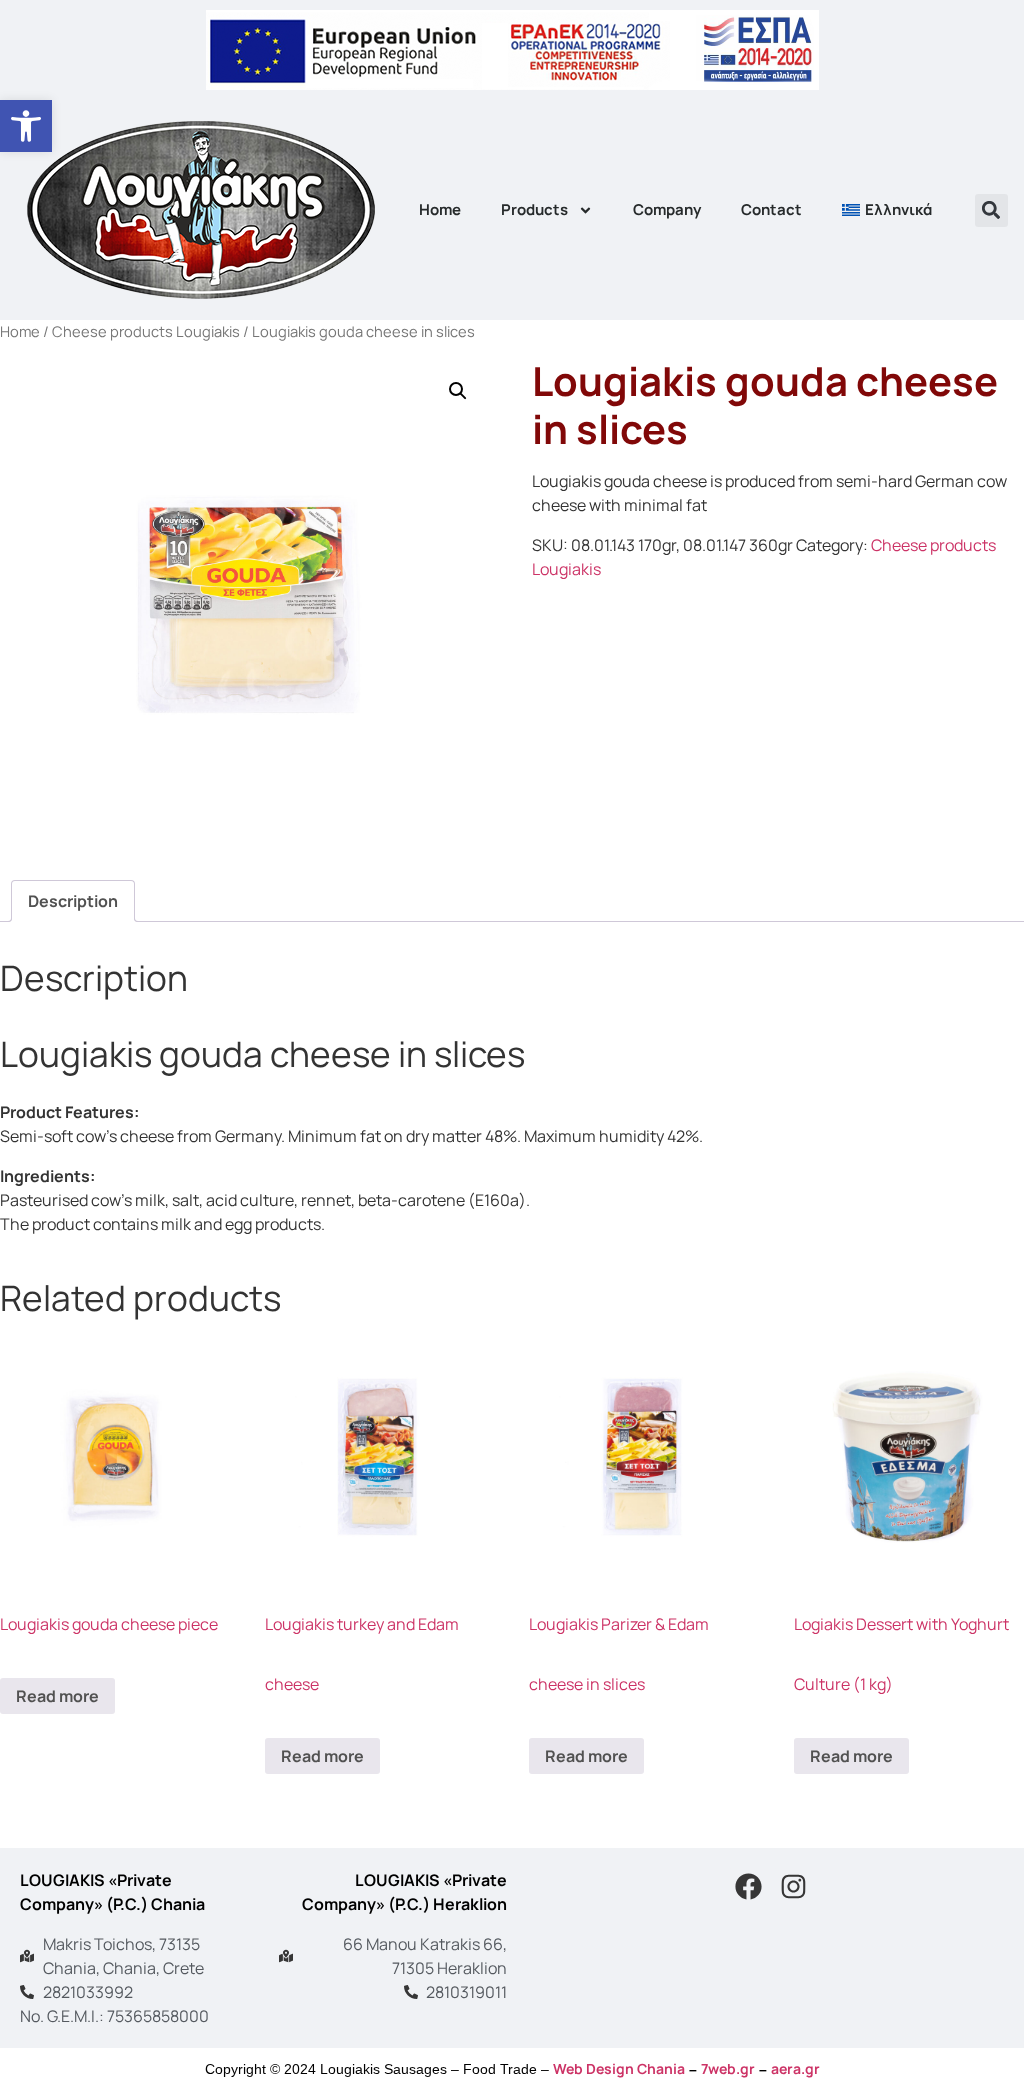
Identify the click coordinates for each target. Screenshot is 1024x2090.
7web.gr (728, 2068)
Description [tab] (73, 901)
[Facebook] (748, 1887)
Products (534, 209)
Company (667, 209)
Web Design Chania (619, 2068)
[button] (26, 126)
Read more (57, 1696)
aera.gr (795, 2068)
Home (440, 209)
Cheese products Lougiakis (146, 331)
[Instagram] (793, 1887)
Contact (771, 209)
